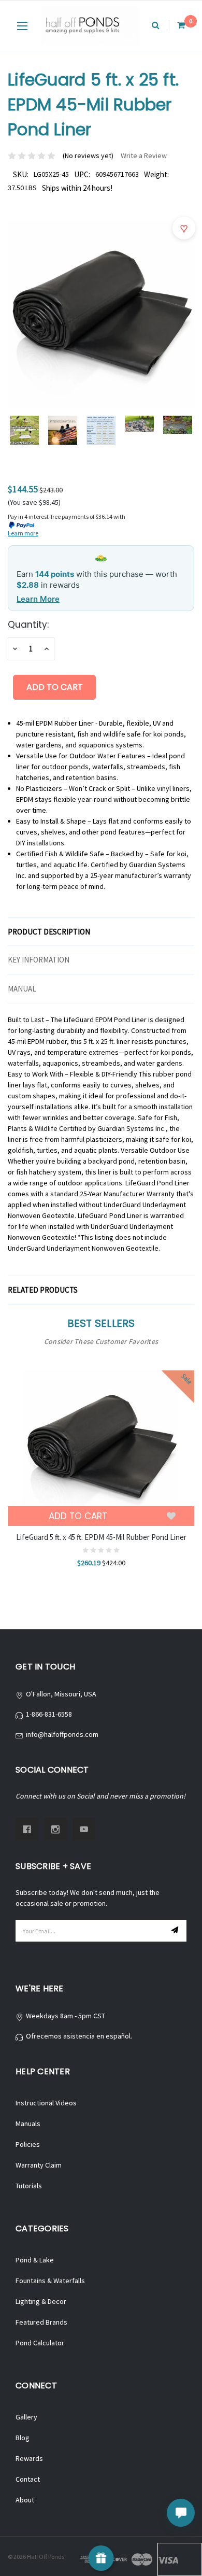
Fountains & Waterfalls (50, 2281)
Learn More (38, 599)
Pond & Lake (35, 2260)
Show (101, 2558)
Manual (22, 989)
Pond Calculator (40, 2343)
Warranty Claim (39, 2165)
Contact (28, 2479)
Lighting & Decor (41, 2301)
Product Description (49, 932)
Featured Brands (41, 2322)
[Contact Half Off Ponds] (181, 2513)
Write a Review (144, 155)
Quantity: (28, 625)
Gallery (26, 2417)
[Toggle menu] (22, 26)
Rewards (29, 2458)
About (25, 2500)
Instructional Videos (46, 2103)
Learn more (23, 533)
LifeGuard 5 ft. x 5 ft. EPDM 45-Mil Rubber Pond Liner (101, 1537)
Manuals (28, 2124)
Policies (28, 2144)
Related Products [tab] (43, 1290)
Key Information (39, 960)
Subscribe (176, 1931)
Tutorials (29, 2186)
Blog (23, 2438)
